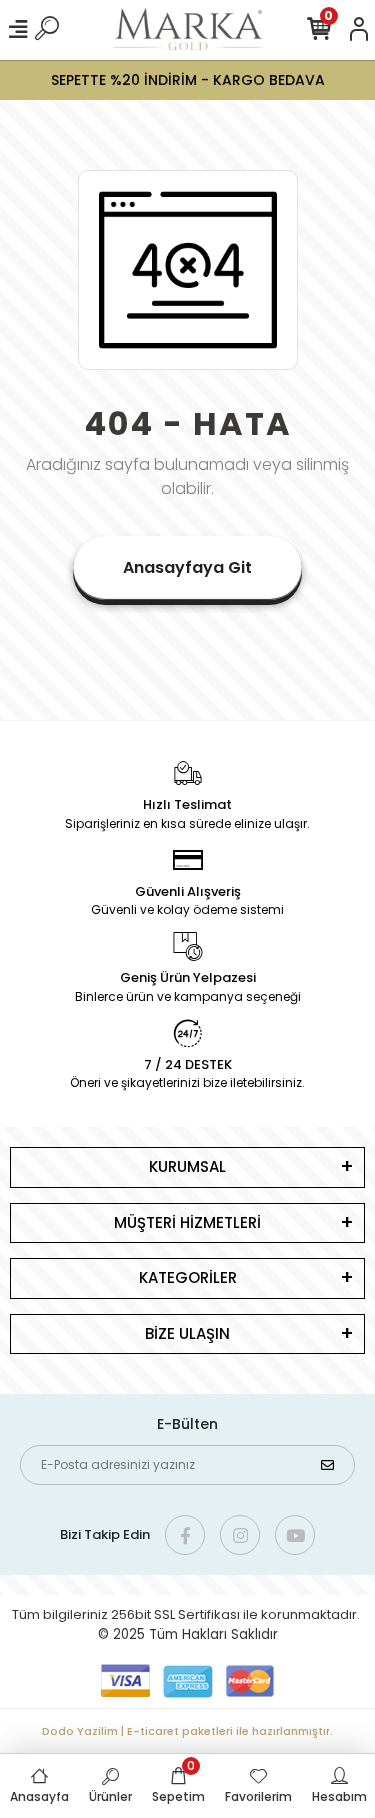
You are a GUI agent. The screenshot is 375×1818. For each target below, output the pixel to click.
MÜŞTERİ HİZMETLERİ (187, 1222)
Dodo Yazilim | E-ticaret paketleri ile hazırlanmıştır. (187, 1731)
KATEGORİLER (188, 1277)
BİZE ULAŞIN (187, 1333)
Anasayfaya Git (187, 567)
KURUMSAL (187, 1166)
